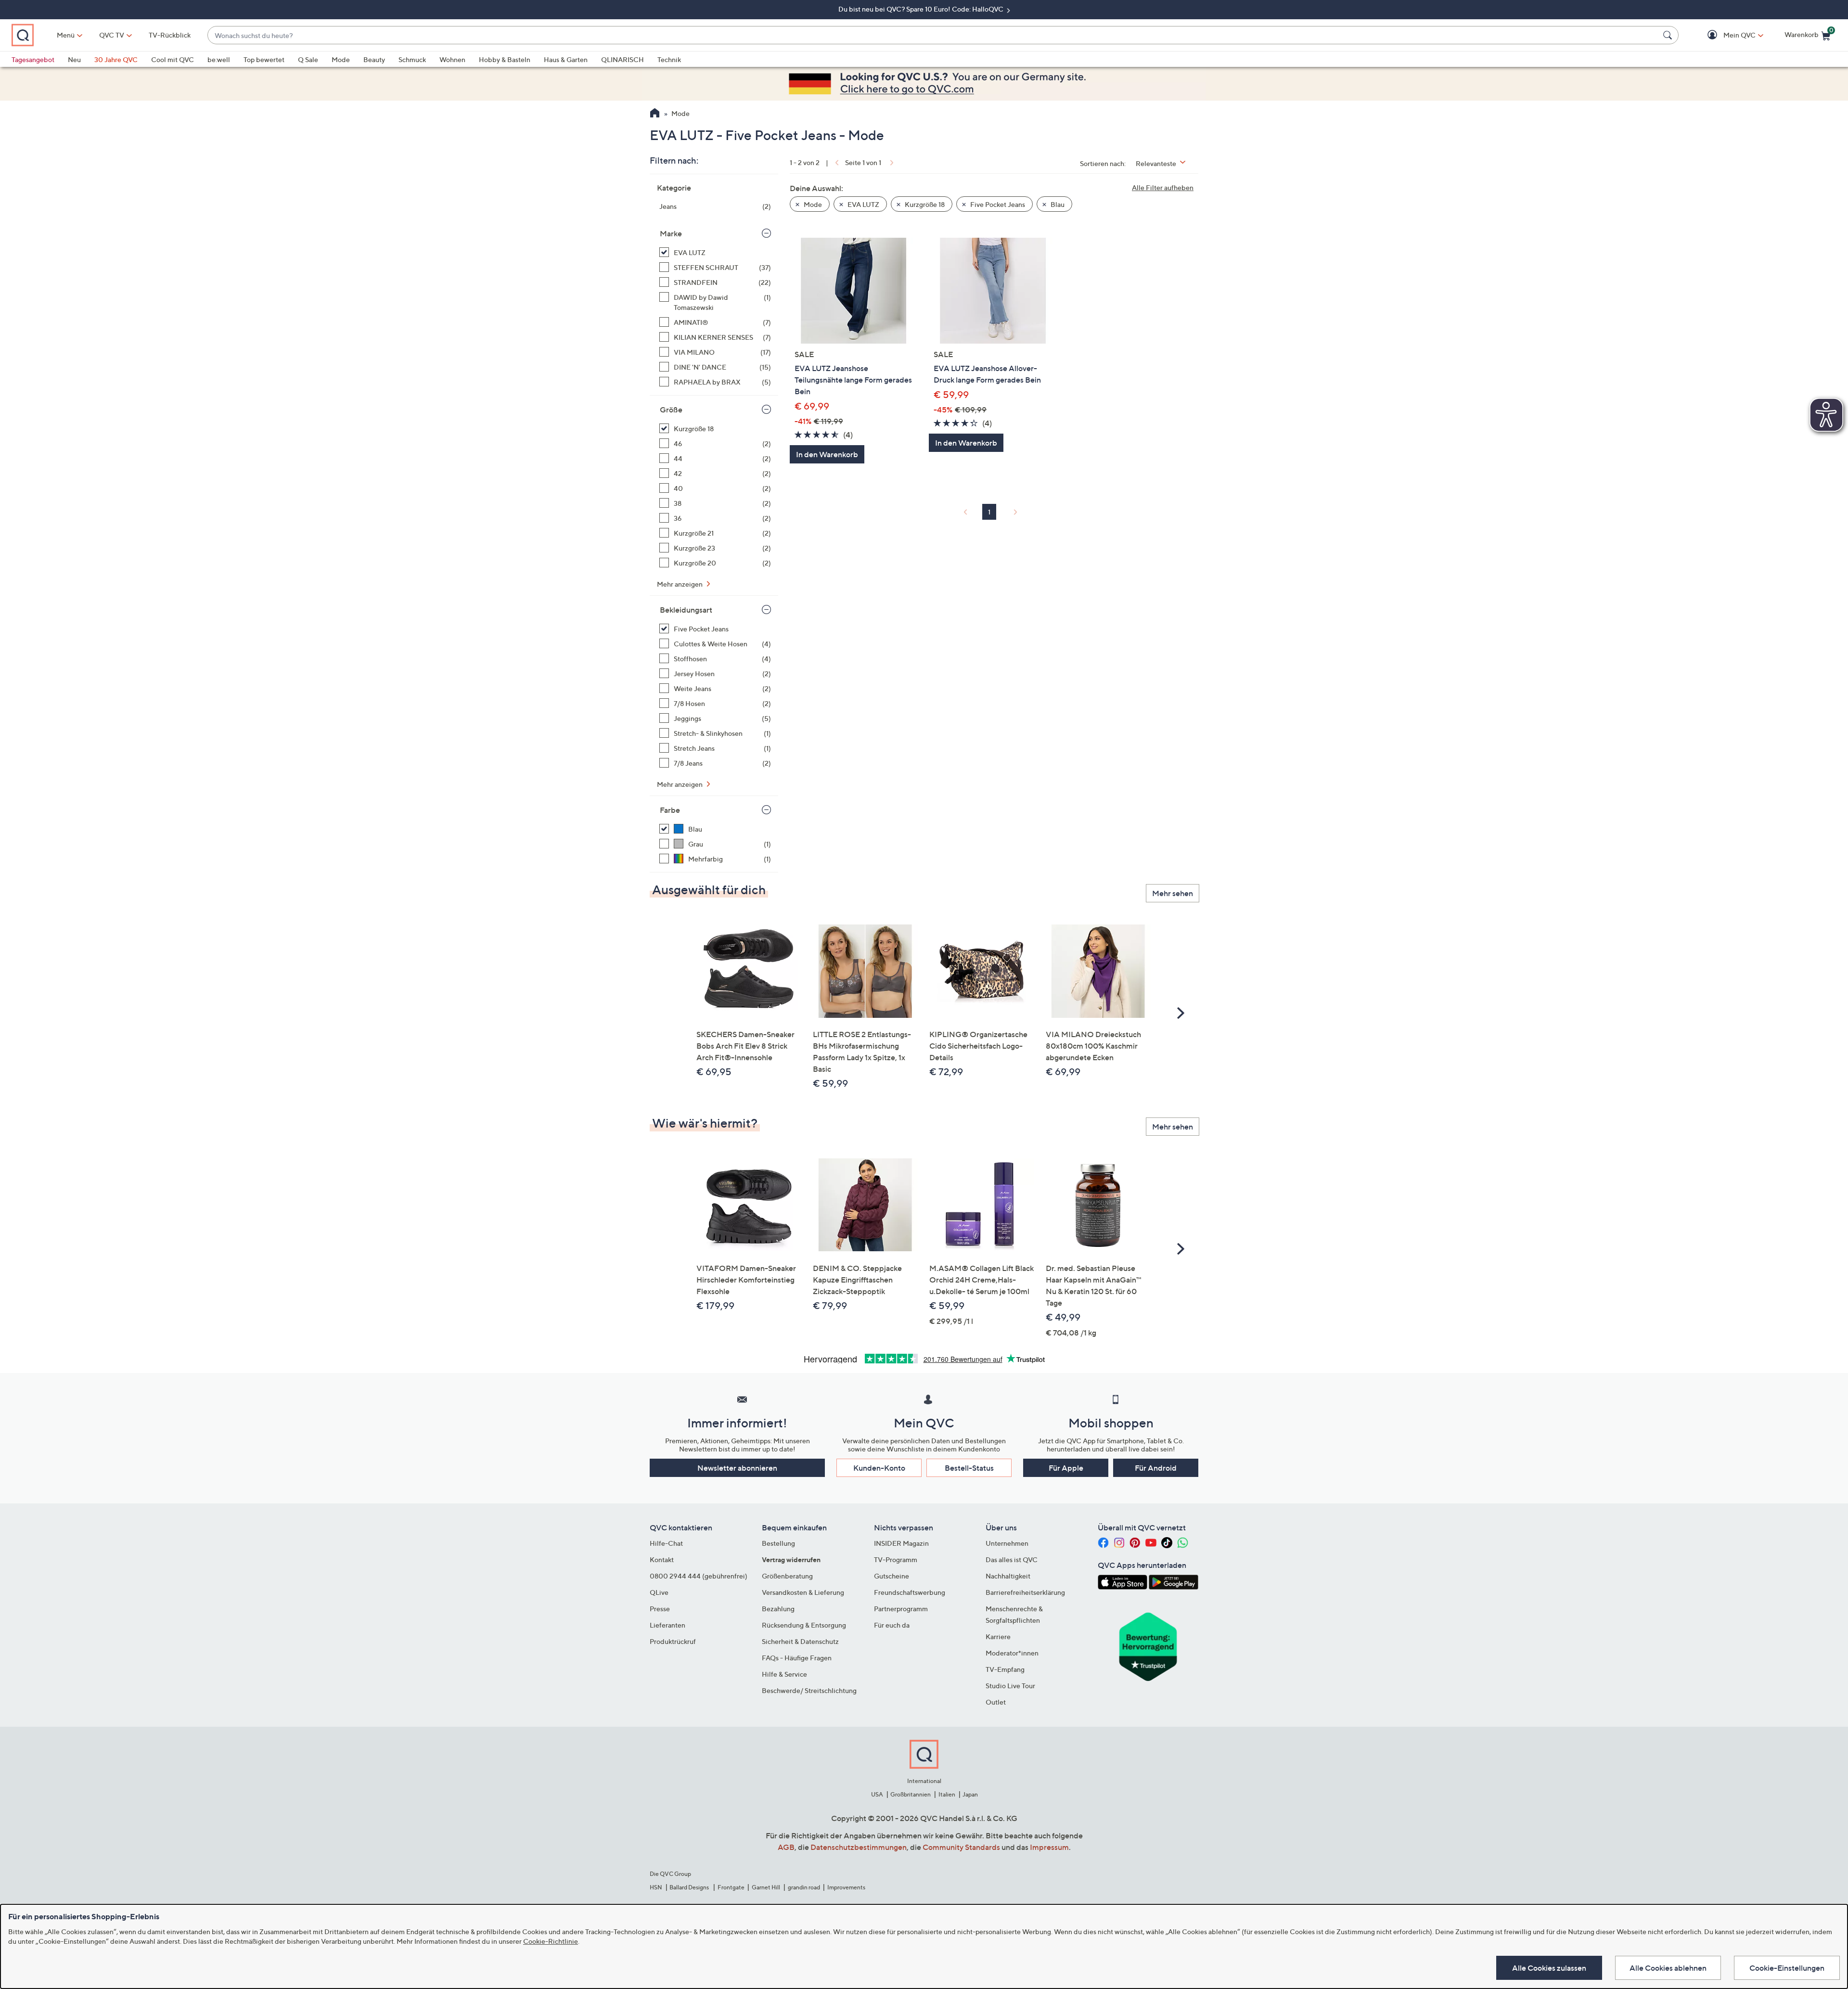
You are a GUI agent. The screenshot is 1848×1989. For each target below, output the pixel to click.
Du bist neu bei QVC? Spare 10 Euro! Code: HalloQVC (922, 9)
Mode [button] (812, 204)
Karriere (998, 1636)
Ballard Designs (690, 1887)
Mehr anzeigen (680, 584)
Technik (669, 59)
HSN (656, 1887)
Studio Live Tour (1010, 1686)
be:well (219, 59)
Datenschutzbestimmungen (859, 1847)
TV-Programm (896, 1559)
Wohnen (452, 59)
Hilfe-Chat (666, 1543)
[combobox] (933, 35)
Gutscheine (892, 1576)
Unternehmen (1007, 1543)
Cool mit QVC (173, 59)
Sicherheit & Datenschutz (800, 1641)
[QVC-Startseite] (655, 114)
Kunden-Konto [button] (879, 1468)
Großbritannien (911, 1794)
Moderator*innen (1012, 1653)
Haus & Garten (566, 59)
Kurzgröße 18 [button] (924, 204)
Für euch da (892, 1625)
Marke (671, 233)
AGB (786, 1847)
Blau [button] (1057, 204)
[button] (1726, 35)
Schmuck (412, 59)
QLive (659, 1592)
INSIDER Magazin (901, 1543)
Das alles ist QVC (1012, 1559)
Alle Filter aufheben (1163, 187)
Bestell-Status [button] (969, 1468)
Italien (947, 1794)
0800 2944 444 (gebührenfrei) (699, 1576)
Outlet (996, 1702)
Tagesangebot (33, 59)
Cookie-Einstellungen (1787, 1968)
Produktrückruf (673, 1641)
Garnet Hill (766, 1887)
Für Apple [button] (1066, 1468)
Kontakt (662, 1559)
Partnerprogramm (901, 1609)
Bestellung (778, 1543)
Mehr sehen (1173, 893)
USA (877, 1794)
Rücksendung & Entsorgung (804, 1625)
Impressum (1049, 1847)
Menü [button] (66, 35)
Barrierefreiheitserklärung (1025, 1592)
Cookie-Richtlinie (551, 1941)
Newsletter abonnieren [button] (737, 1468)
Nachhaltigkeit (1008, 1576)
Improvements (846, 1887)
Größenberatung (787, 1576)
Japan (970, 1794)
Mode (341, 59)
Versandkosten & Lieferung (803, 1592)
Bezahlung (778, 1609)
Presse (660, 1609)
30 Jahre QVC (116, 59)
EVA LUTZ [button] (863, 204)
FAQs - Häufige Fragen (797, 1658)
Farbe (670, 810)
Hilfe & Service (784, 1674)
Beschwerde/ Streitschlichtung (809, 1690)
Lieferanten (667, 1625)
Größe (671, 410)
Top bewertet (264, 59)
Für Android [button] (1156, 1468)
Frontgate (731, 1887)
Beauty (374, 59)
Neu (74, 59)
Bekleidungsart (686, 610)
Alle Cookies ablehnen (1668, 1968)
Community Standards (961, 1847)
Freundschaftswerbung (910, 1592)
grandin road (804, 1887)
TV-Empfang (1005, 1669)
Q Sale (308, 59)
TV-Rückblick (170, 35)
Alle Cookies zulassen (1549, 1968)
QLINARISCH (622, 59)
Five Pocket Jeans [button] (997, 204)
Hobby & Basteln (505, 59)
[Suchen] (1669, 35)
